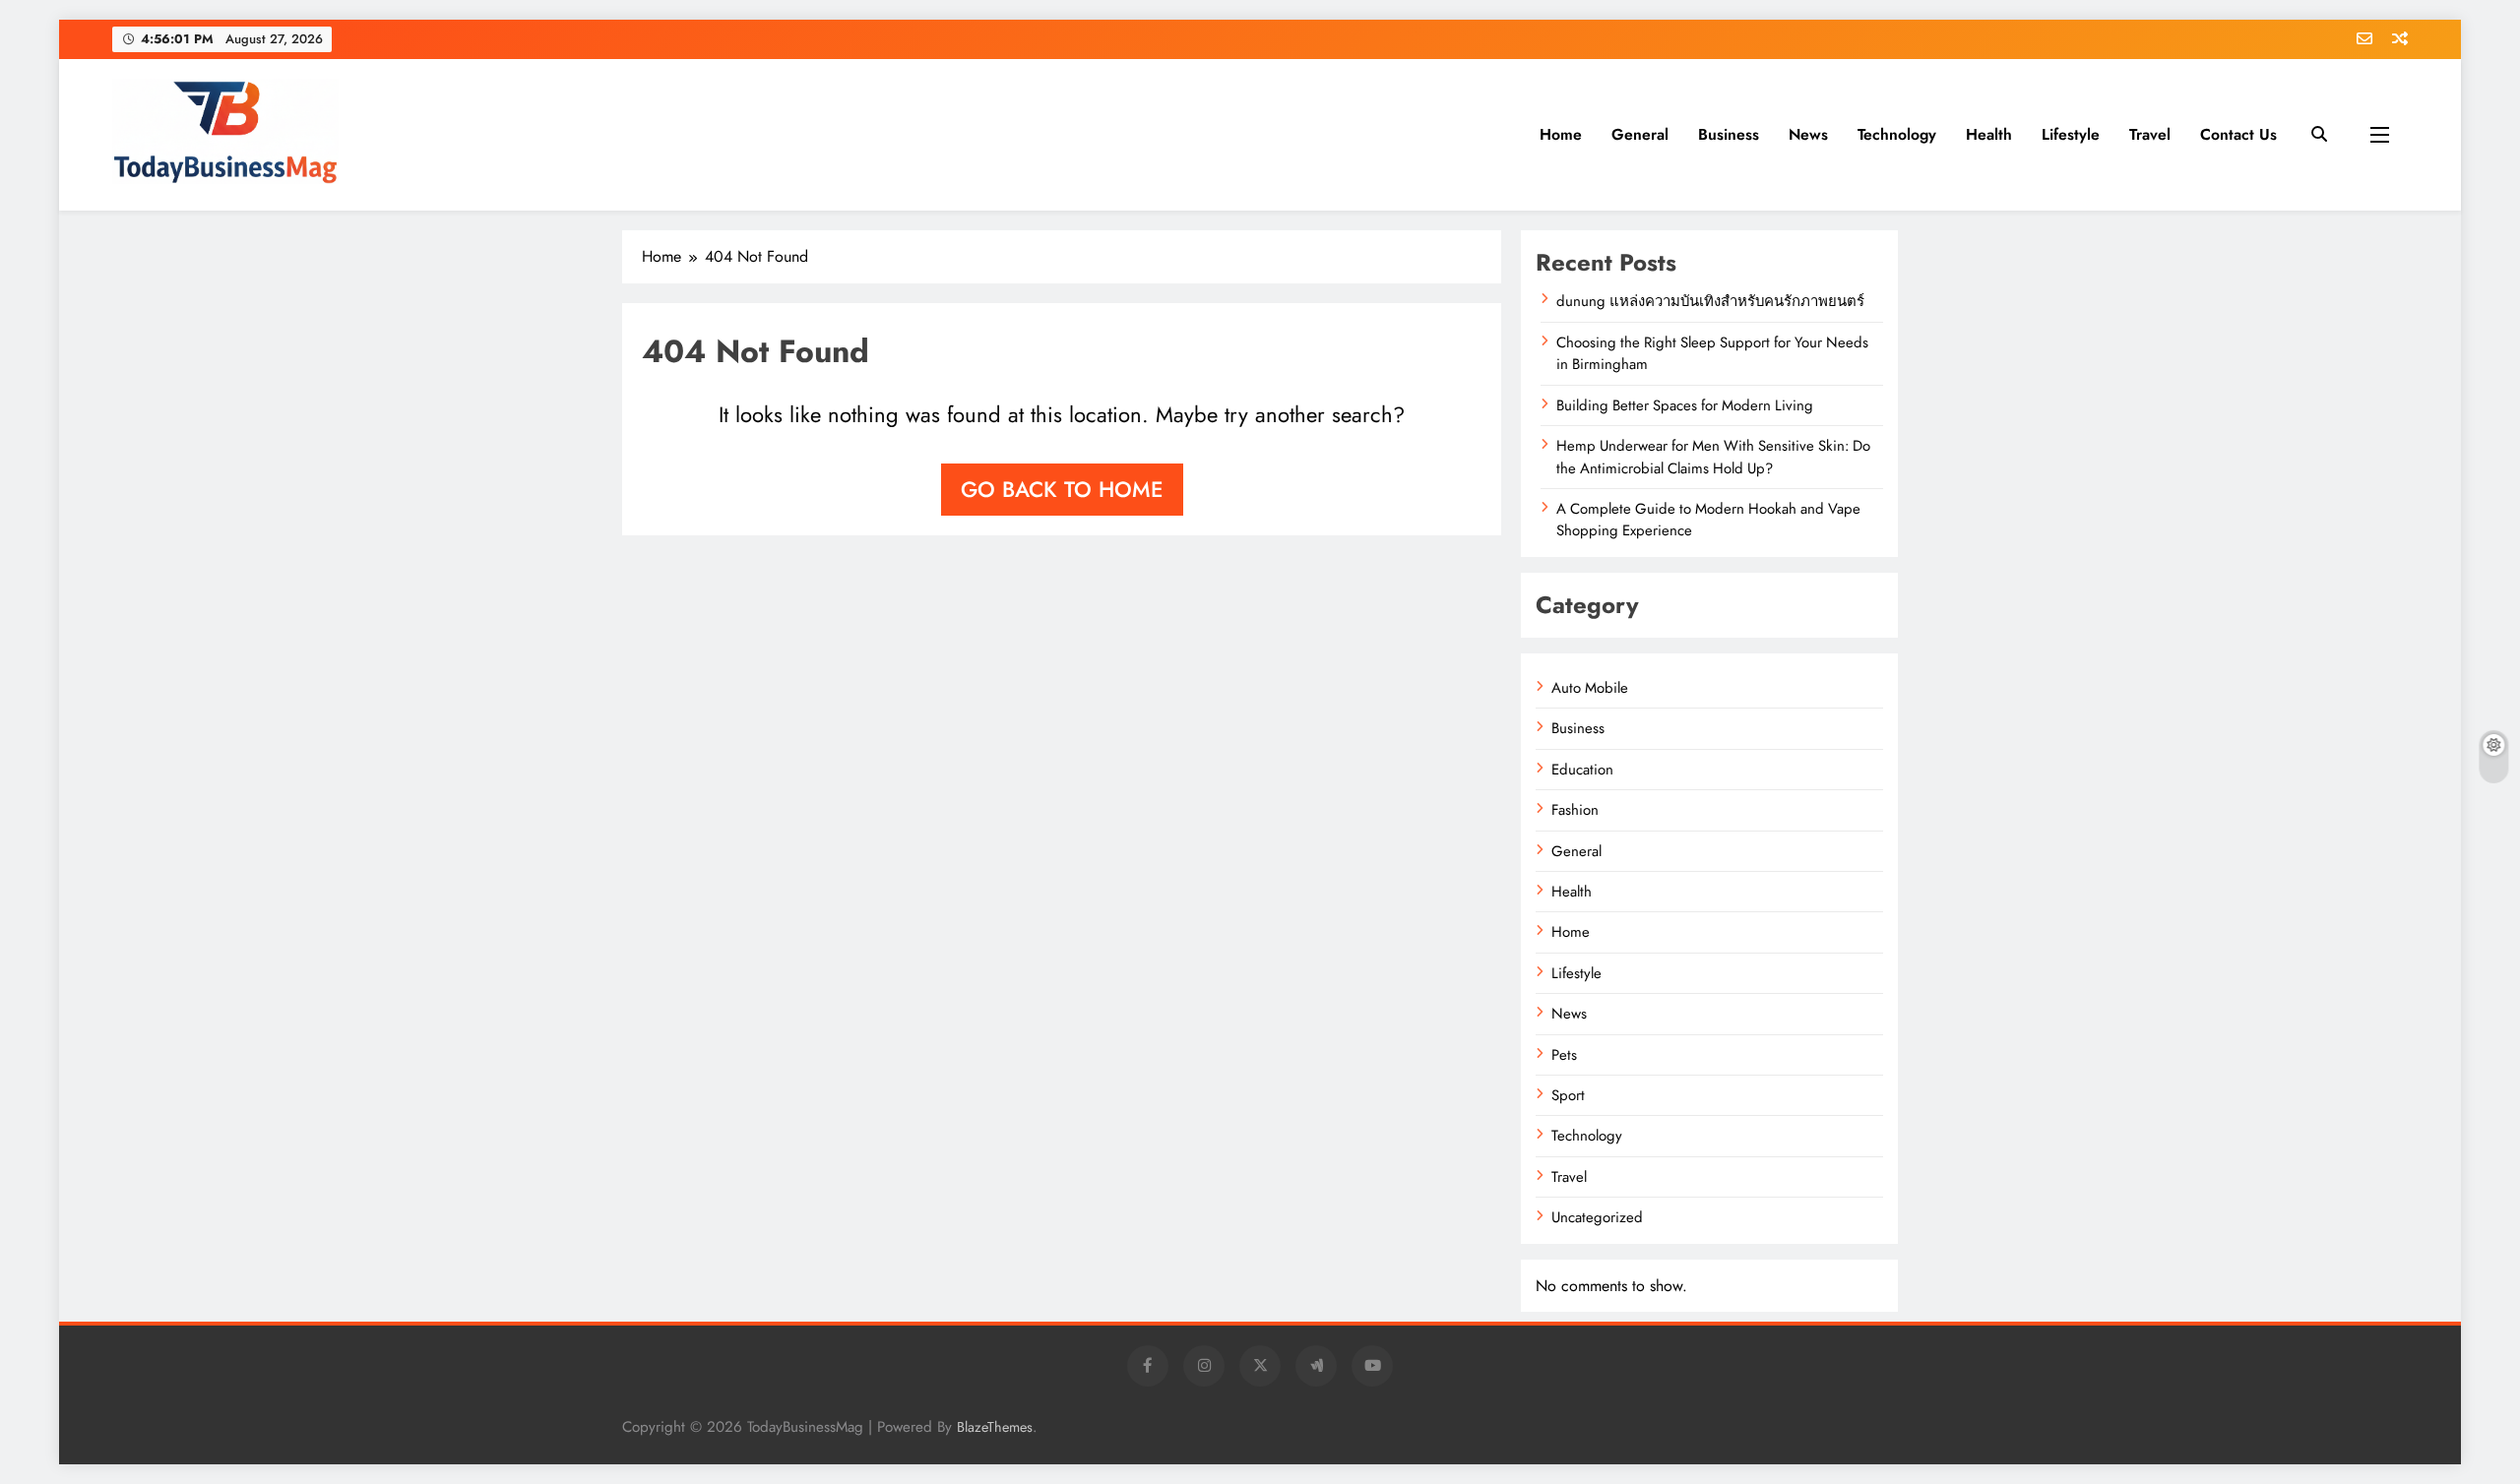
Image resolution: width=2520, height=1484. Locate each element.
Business (1729, 134)
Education (1582, 770)
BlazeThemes (995, 1427)
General (1640, 134)
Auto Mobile (1590, 688)
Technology (1897, 134)
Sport (1568, 1095)
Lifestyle (2071, 134)
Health (1989, 134)
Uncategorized (1597, 1217)
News (1808, 134)
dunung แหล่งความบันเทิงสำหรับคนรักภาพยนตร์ (1710, 301)
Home (1561, 134)
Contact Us (2238, 134)
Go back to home (1062, 489)
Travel (2150, 134)
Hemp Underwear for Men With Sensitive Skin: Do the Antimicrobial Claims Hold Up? (1713, 457)
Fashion (1575, 810)
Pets (1564, 1055)
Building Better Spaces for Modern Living (1685, 405)
